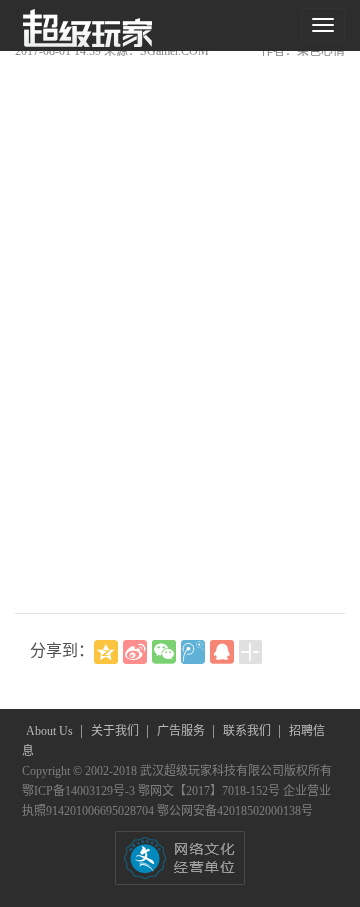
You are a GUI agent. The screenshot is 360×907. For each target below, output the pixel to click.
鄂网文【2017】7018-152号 (210, 791)
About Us (51, 731)
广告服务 (182, 731)
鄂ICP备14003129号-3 (80, 791)
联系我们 (248, 731)
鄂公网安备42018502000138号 (235, 811)
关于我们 (116, 731)
